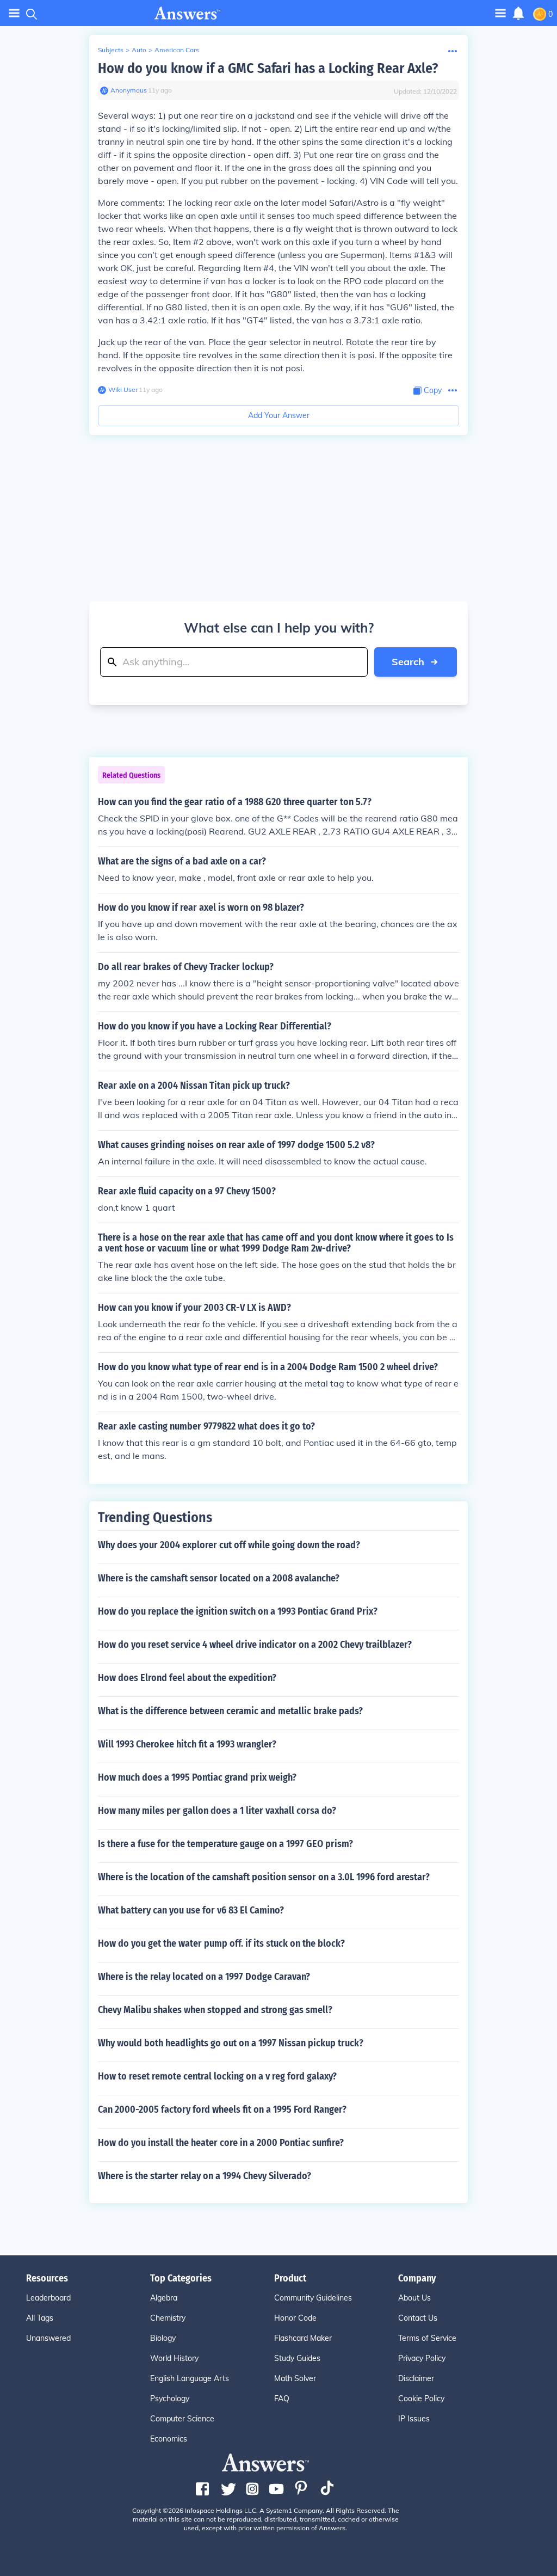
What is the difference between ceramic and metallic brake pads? (230, 1711)
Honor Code (295, 2318)
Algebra (164, 2298)
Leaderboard (48, 2298)
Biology (163, 2338)
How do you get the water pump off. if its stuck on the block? (221, 1943)
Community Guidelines (313, 2298)
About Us (414, 2298)
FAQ (282, 2399)
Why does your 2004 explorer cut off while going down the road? (229, 1545)
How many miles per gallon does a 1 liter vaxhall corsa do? (217, 1811)
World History (174, 2358)
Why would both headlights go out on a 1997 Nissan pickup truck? (231, 2043)
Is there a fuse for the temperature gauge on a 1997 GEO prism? (225, 1844)
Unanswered (48, 2338)
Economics (169, 2439)
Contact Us (418, 2318)
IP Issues (414, 2419)
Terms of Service (427, 2338)
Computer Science (182, 2419)
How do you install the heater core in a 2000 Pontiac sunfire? (221, 2143)
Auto (139, 50)
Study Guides (297, 2358)
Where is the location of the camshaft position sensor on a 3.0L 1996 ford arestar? (264, 1877)
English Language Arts (190, 2378)
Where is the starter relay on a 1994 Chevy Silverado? (205, 2176)
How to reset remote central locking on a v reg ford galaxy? (217, 2076)
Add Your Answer (279, 415)
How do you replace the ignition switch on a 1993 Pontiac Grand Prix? (238, 1611)
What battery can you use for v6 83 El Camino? (191, 1910)
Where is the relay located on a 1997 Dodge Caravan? (204, 1977)
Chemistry (168, 2318)
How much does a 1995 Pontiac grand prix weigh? (197, 1777)
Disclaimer (416, 2378)
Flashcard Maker (303, 2338)
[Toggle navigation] (14, 13)
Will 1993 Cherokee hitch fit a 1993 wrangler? (187, 1744)
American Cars (177, 50)
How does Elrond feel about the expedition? (187, 1678)
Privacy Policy (422, 2358)
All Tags (40, 2318)
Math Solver (295, 2378)
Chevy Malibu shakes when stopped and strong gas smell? (215, 2010)
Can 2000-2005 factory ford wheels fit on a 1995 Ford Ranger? (222, 2109)
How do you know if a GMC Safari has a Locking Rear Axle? (268, 68)
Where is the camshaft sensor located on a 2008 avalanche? (219, 1578)
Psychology (170, 2399)
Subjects (111, 50)
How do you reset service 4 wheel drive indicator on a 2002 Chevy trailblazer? (255, 1645)
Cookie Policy (421, 2399)
